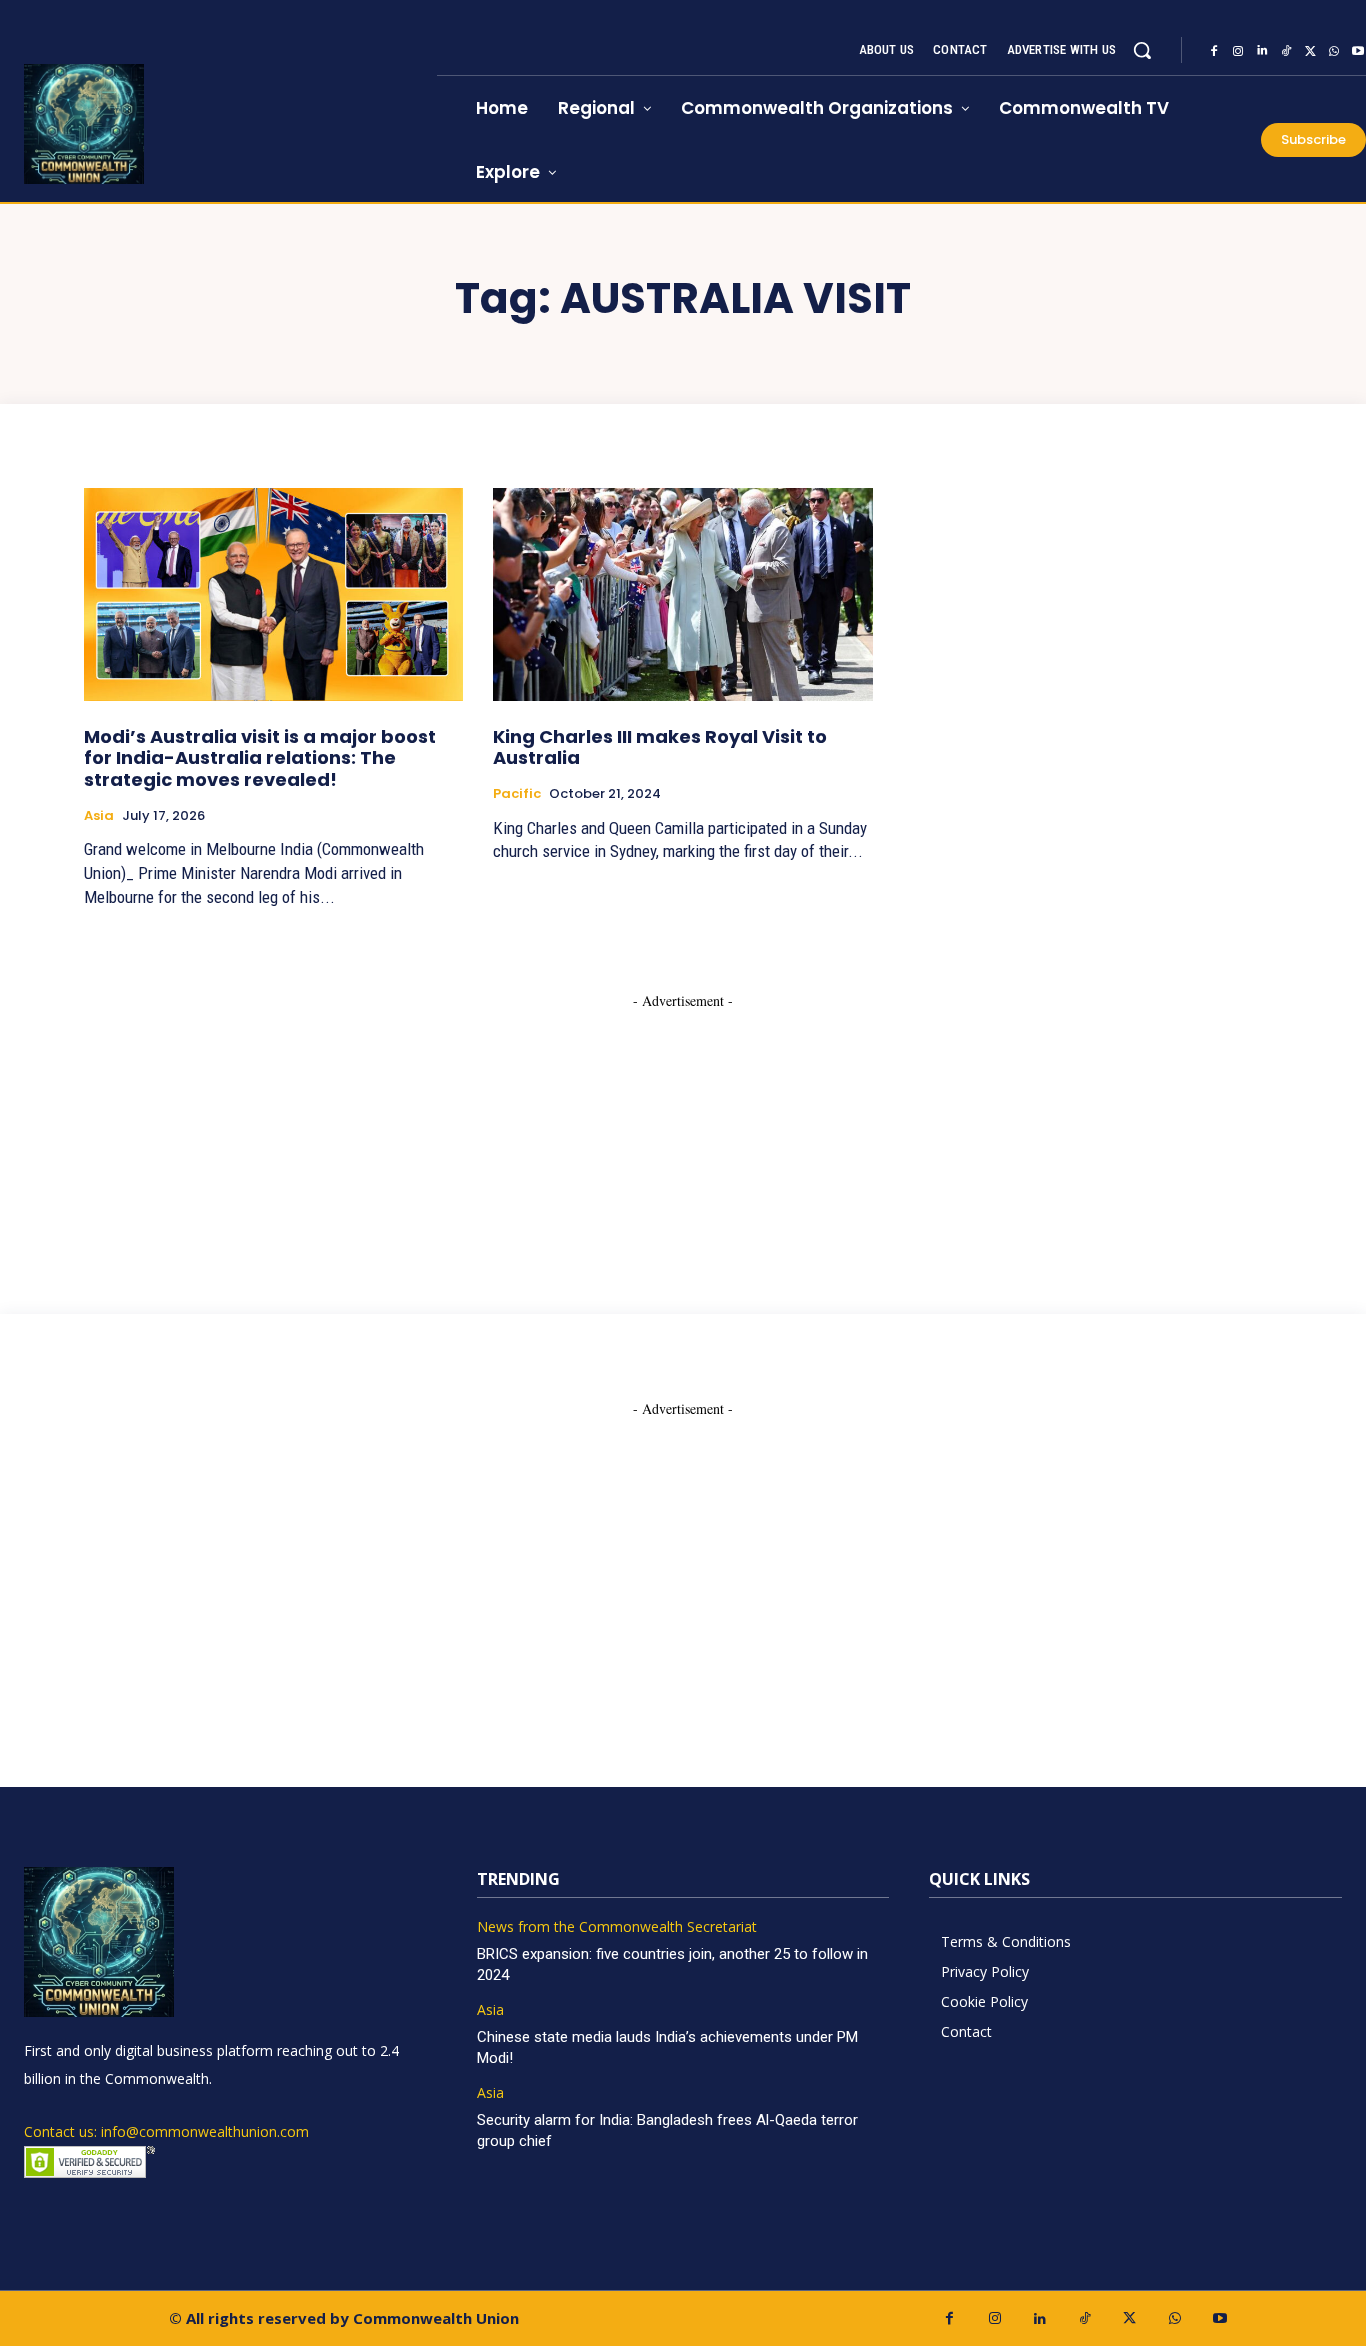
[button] (1142, 50)
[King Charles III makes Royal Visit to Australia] (682, 594)
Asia (99, 816)
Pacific (517, 794)
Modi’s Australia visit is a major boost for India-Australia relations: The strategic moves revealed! (260, 758)
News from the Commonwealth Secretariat (617, 1927)
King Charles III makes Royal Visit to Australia (660, 747)
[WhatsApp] (1334, 51)
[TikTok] (1286, 51)
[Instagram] (1238, 51)
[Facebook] (1214, 51)
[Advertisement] (683, 1136)
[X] (1310, 51)
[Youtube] (1219, 2318)
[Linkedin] (1262, 51)
